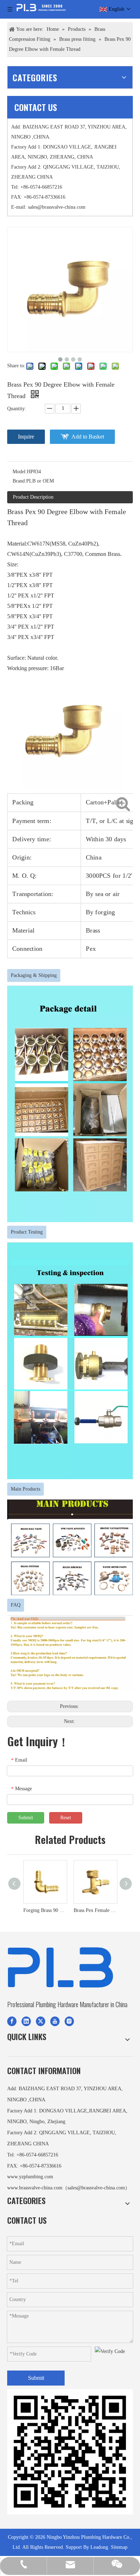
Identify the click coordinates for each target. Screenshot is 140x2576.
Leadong (99, 2547)
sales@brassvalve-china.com (57, 207)
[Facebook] (12, 2021)
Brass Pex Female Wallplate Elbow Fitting (95, 1910)
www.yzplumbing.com (30, 2177)
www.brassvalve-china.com (35, 2188)
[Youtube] (55, 2021)
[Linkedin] (26, 2021)
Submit (26, 1818)
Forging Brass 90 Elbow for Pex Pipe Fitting (45, 1910)
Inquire (26, 437)
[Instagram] (69, 2021)
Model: (20, 472)
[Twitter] (41, 2021)
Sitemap (119, 2547)
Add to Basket (88, 437)
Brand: (19, 481)
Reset (66, 1818)
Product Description (33, 497)
